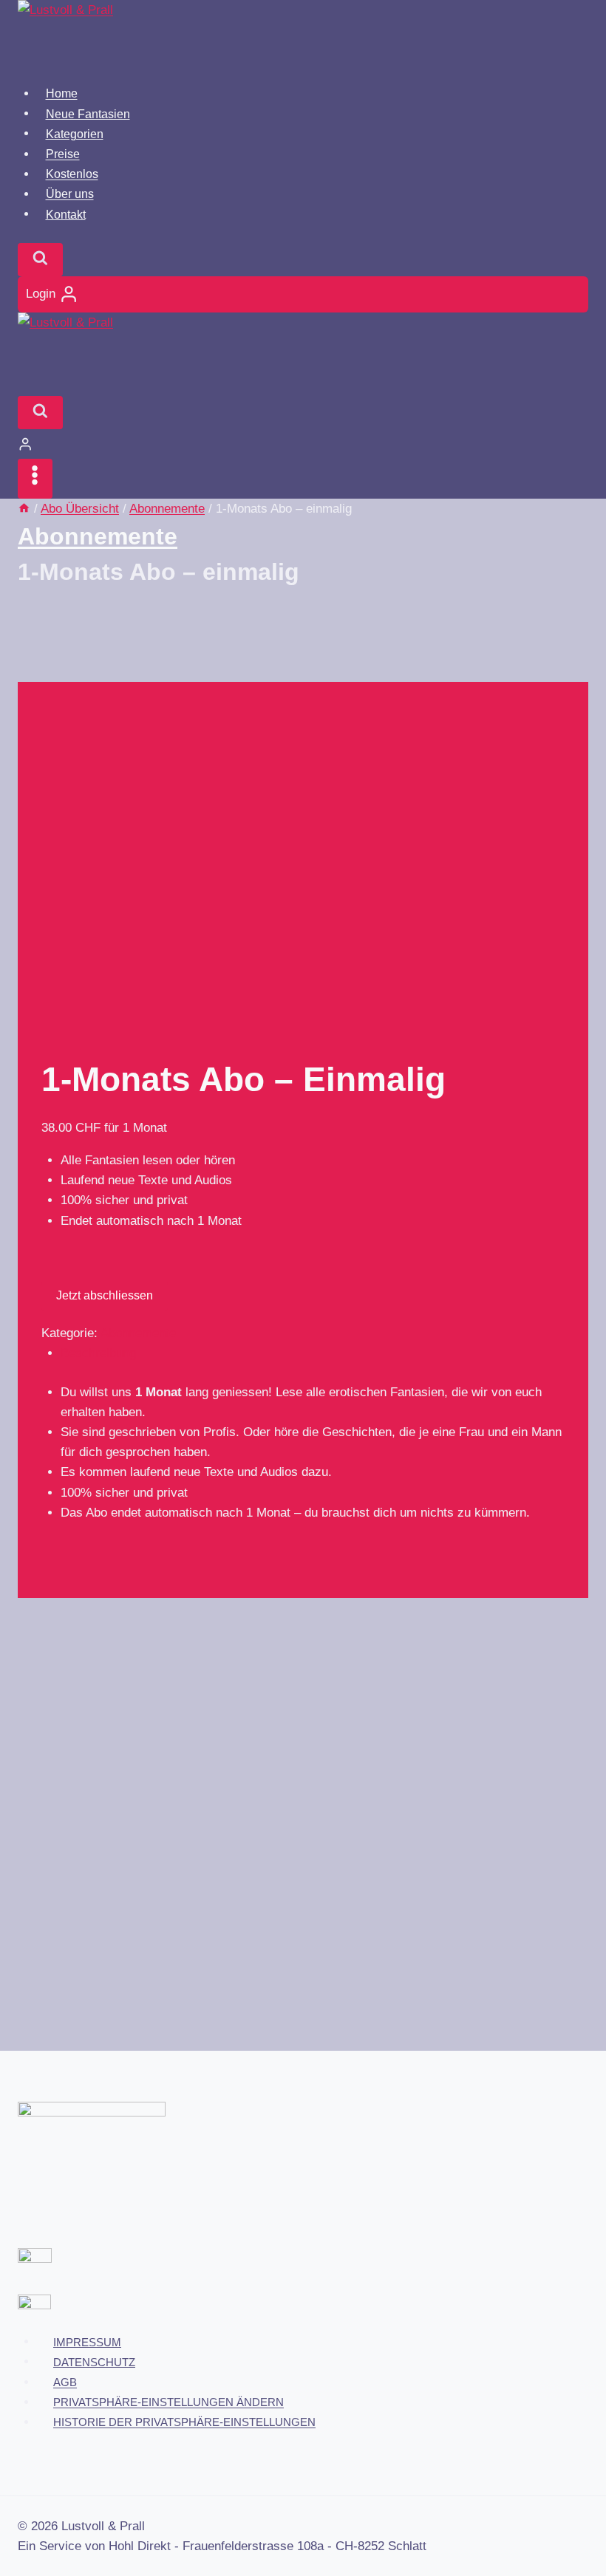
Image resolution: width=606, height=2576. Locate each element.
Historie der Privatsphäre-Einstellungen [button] (184, 2422)
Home (62, 93)
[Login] (303, 444)
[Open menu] (35, 478)
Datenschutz (94, 2361)
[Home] (24, 509)
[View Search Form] (40, 260)
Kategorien (75, 133)
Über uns (70, 194)
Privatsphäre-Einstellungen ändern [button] (168, 2402)
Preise (63, 154)
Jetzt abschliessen (105, 1295)
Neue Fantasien (88, 113)
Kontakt (66, 214)
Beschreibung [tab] (98, 1353)
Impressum (87, 2341)
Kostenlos (72, 174)
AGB (65, 2382)
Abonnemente (98, 536)
